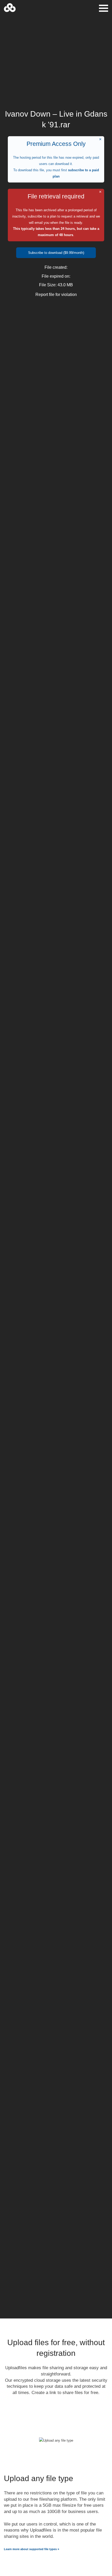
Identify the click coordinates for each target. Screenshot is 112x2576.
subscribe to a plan (42, 216)
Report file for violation (56, 295)
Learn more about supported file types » (32, 2549)
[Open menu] (104, 8)
